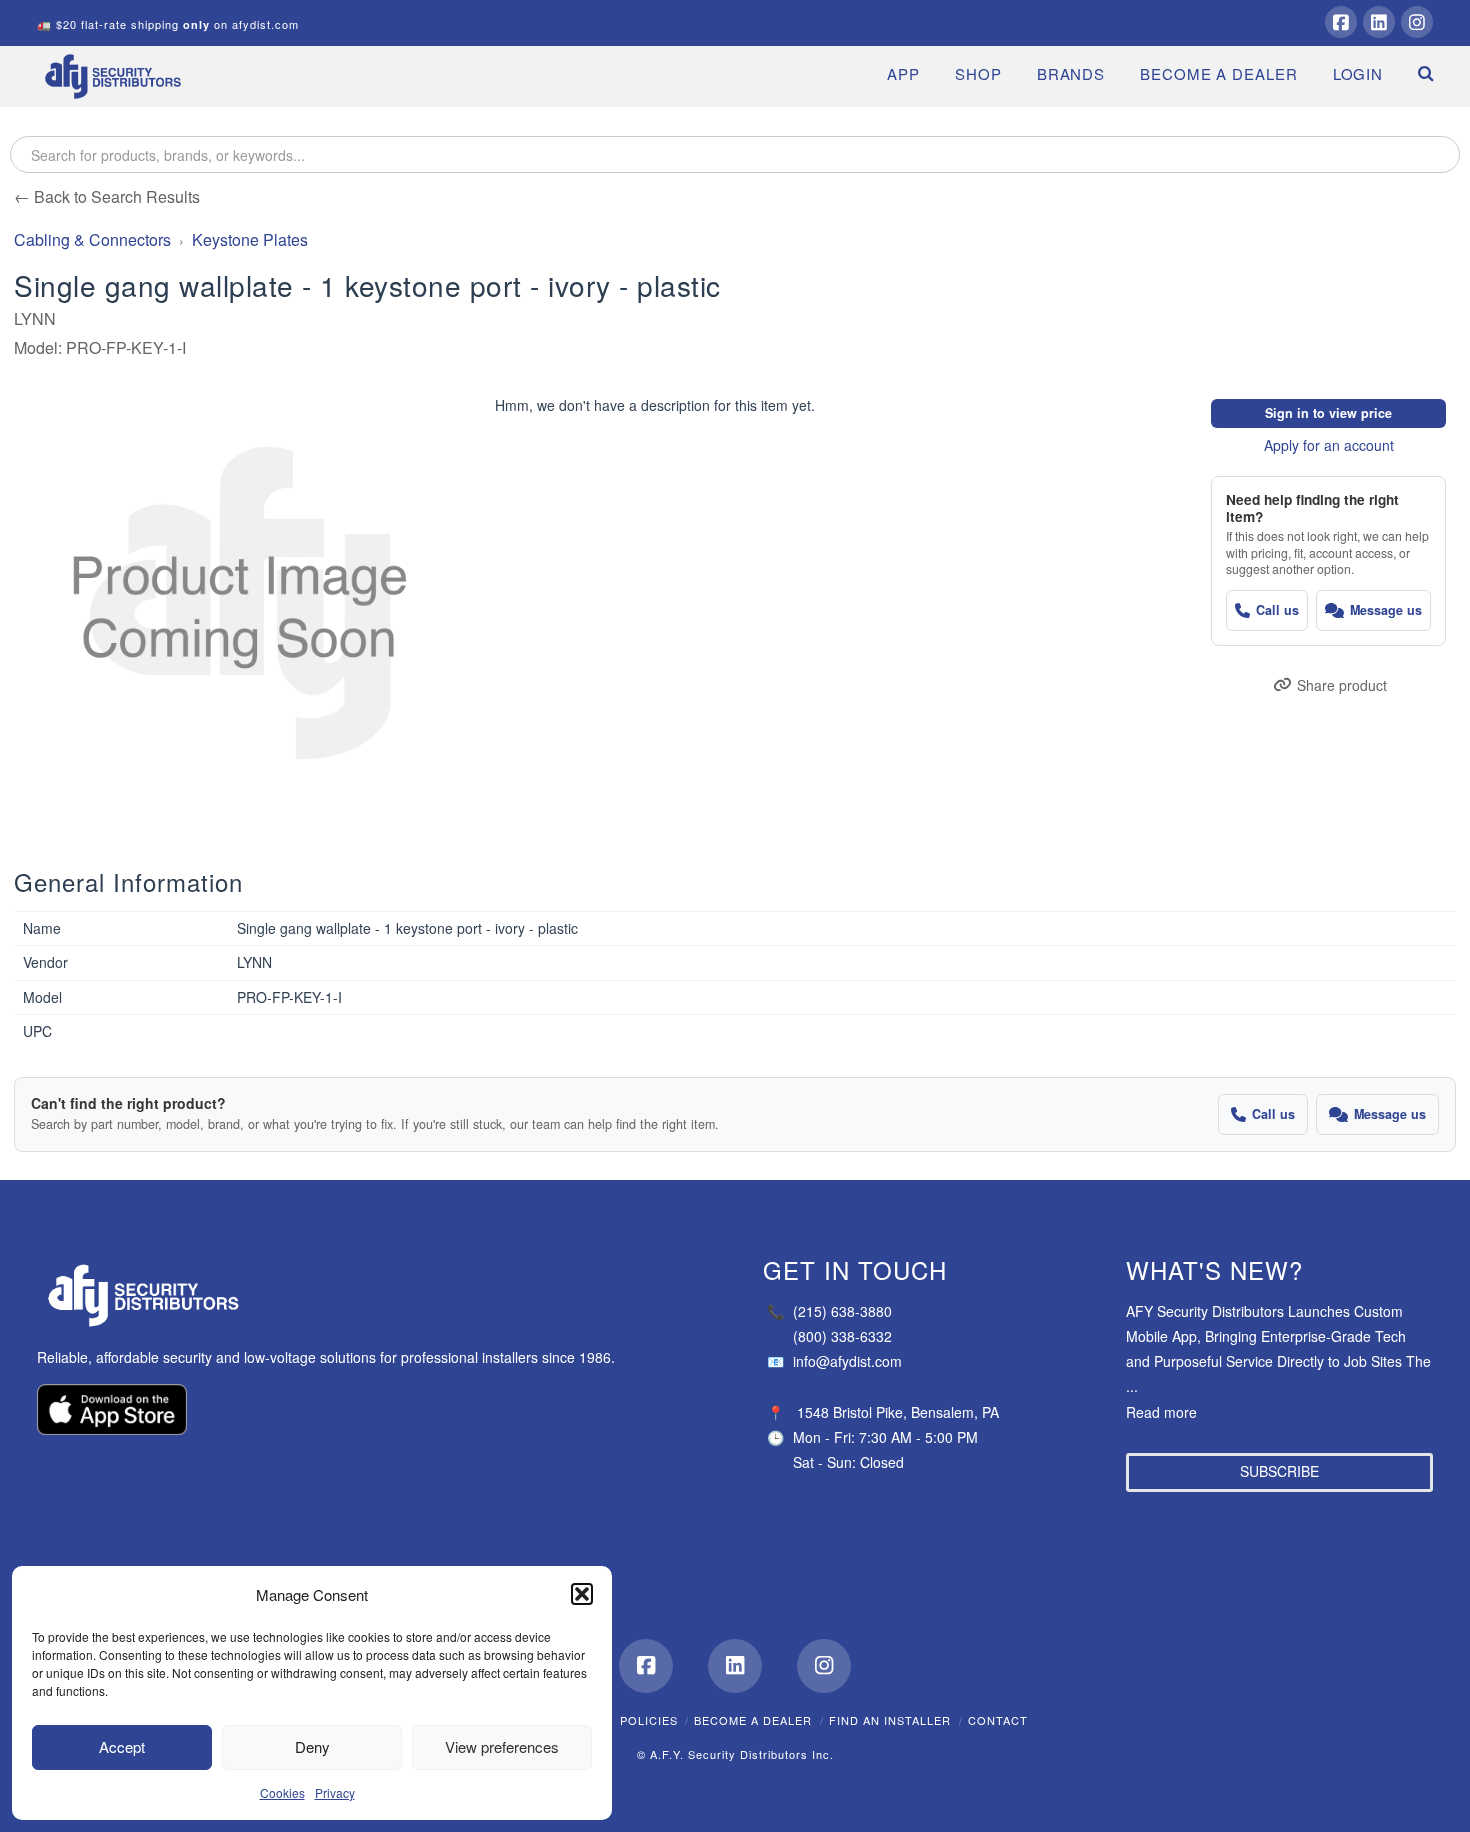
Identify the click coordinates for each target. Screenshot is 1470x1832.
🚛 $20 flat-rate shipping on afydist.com (168, 24)
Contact (998, 1720)
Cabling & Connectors (92, 239)
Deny (312, 1746)
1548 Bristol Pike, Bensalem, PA (898, 1412)
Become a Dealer (753, 1720)
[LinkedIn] (1379, 22)
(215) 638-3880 (829, 1311)
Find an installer (890, 1720)
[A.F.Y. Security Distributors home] (337, 1295)
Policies (649, 1720)
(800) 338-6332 (842, 1336)
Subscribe (1279, 1471)
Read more (1161, 1412)
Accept (122, 1746)
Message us (1386, 610)
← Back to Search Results (107, 196)
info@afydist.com (834, 1361)
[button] (582, 1594)
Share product (1342, 685)
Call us (1277, 610)
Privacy (335, 1792)
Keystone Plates (250, 239)
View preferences (502, 1746)
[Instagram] (1417, 22)
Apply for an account (1329, 445)
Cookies (282, 1792)
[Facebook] (1341, 22)
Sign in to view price (1328, 413)
